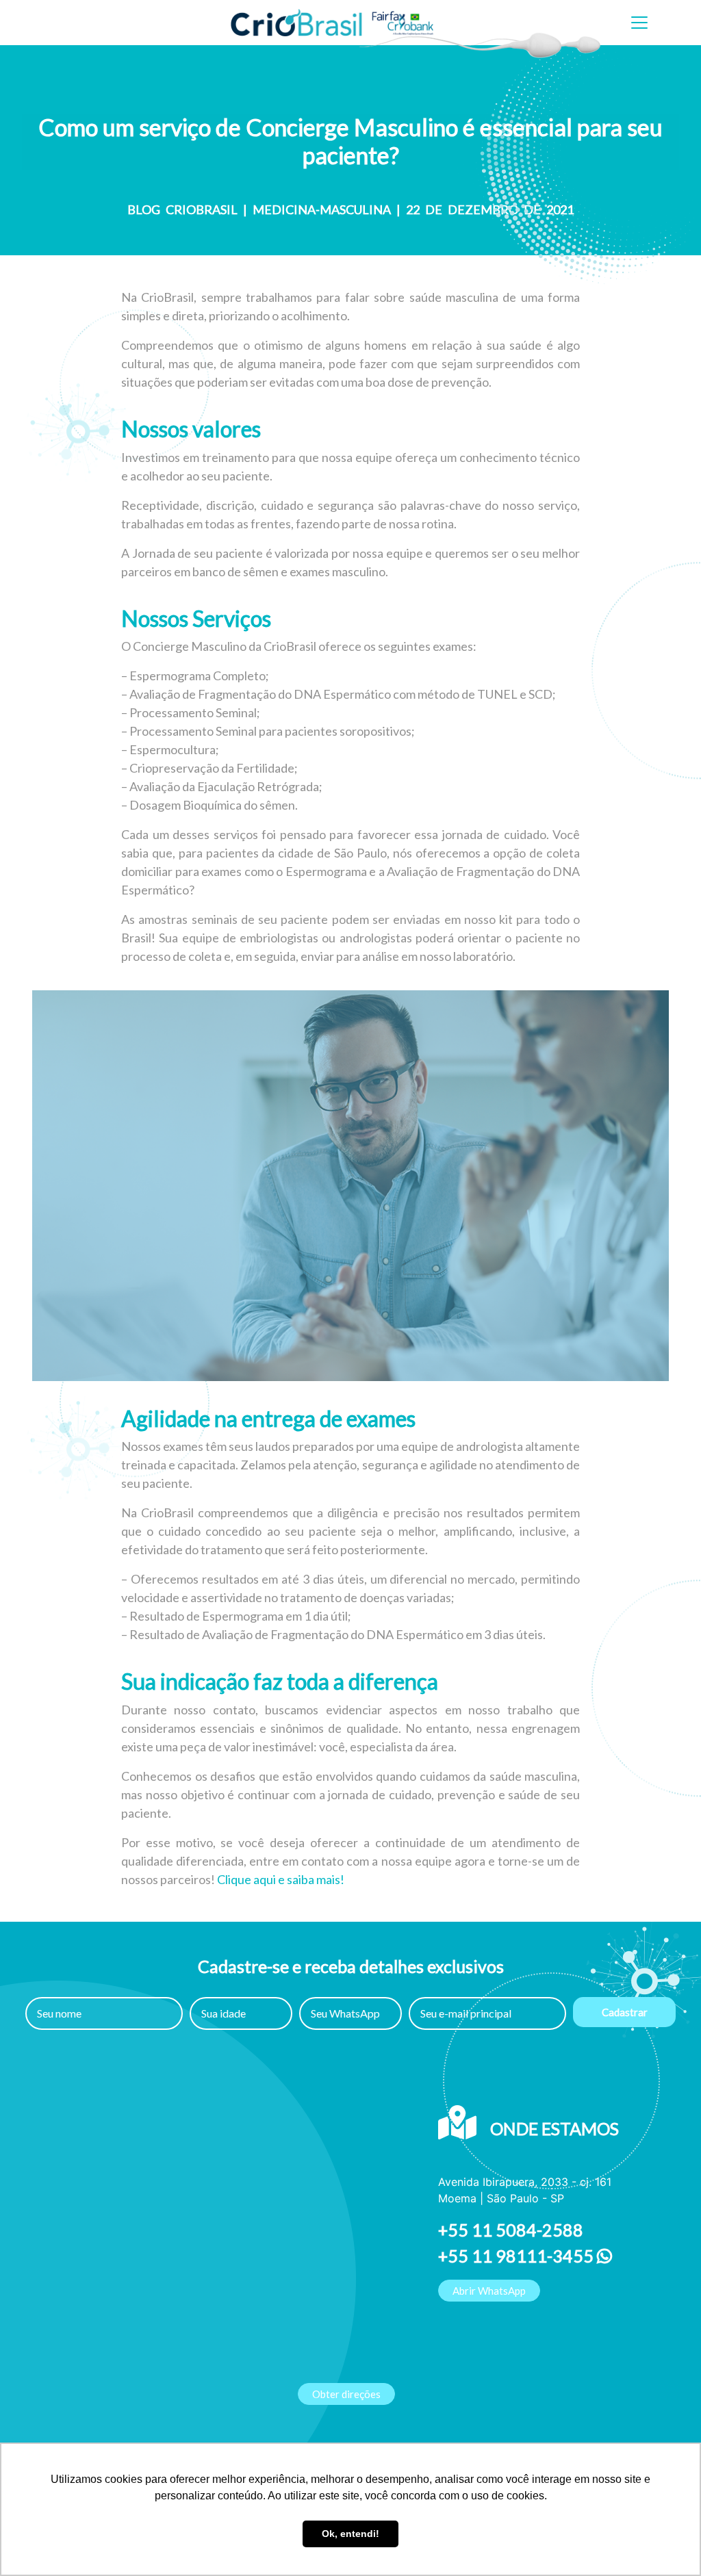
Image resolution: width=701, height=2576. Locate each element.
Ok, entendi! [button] (350, 2534)
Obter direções (346, 2394)
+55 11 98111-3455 (518, 2256)
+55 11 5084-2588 (511, 2230)
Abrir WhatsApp (489, 2291)
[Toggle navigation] (639, 23)
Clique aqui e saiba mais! (281, 1879)
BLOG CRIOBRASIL (182, 209)
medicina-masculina (322, 209)
